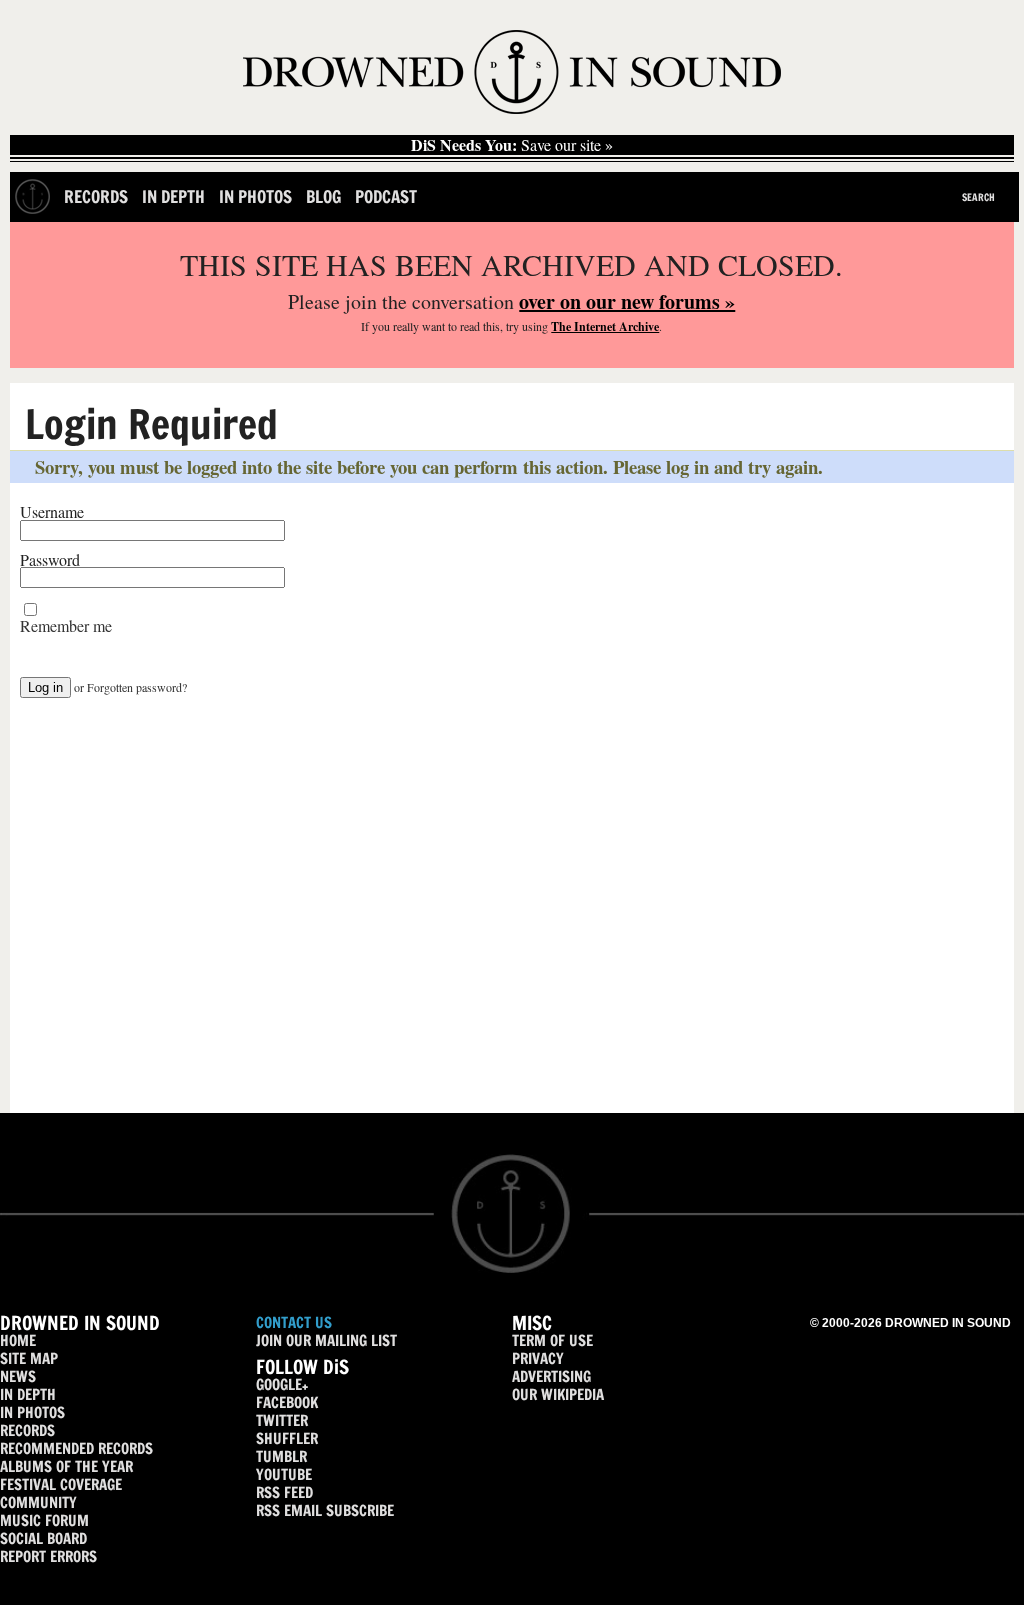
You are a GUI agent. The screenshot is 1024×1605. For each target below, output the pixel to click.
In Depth (173, 196)
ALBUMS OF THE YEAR (66, 1466)
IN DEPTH (28, 1394)
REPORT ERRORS (48, 1556)
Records (96, 196)
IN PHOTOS (32, 1412)
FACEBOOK (287, 1402)
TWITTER (282, 1420)
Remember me (66, 626)
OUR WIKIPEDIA (558, 1394)
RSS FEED (284, 1492)
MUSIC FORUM (44, 1520)
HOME (18, 1340)
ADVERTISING (551, 1376)
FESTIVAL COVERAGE (61, 1484)
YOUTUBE (284, 1474)
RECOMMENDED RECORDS (76, 1448)
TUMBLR (281, 1456)
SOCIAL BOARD (43, 1538)
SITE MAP (29, 1358)
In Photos (255, 196)
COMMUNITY (38, 1502)
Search (978, 197)
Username (52, 512)
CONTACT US (294, 1322)
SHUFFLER (287, 1438)
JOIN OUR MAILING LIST (326, 1340)
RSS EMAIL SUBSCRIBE (325, 1510)
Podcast (386, 196)
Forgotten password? (137, 687)
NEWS (18, 1376)
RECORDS (27, 1430)
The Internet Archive (605, 326)
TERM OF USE (552, 1340)
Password (50, 560)
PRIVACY (538, 1358)
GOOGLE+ (282, 1384)
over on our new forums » (627, 301)
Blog (323, 196)
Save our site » (512, 145)
